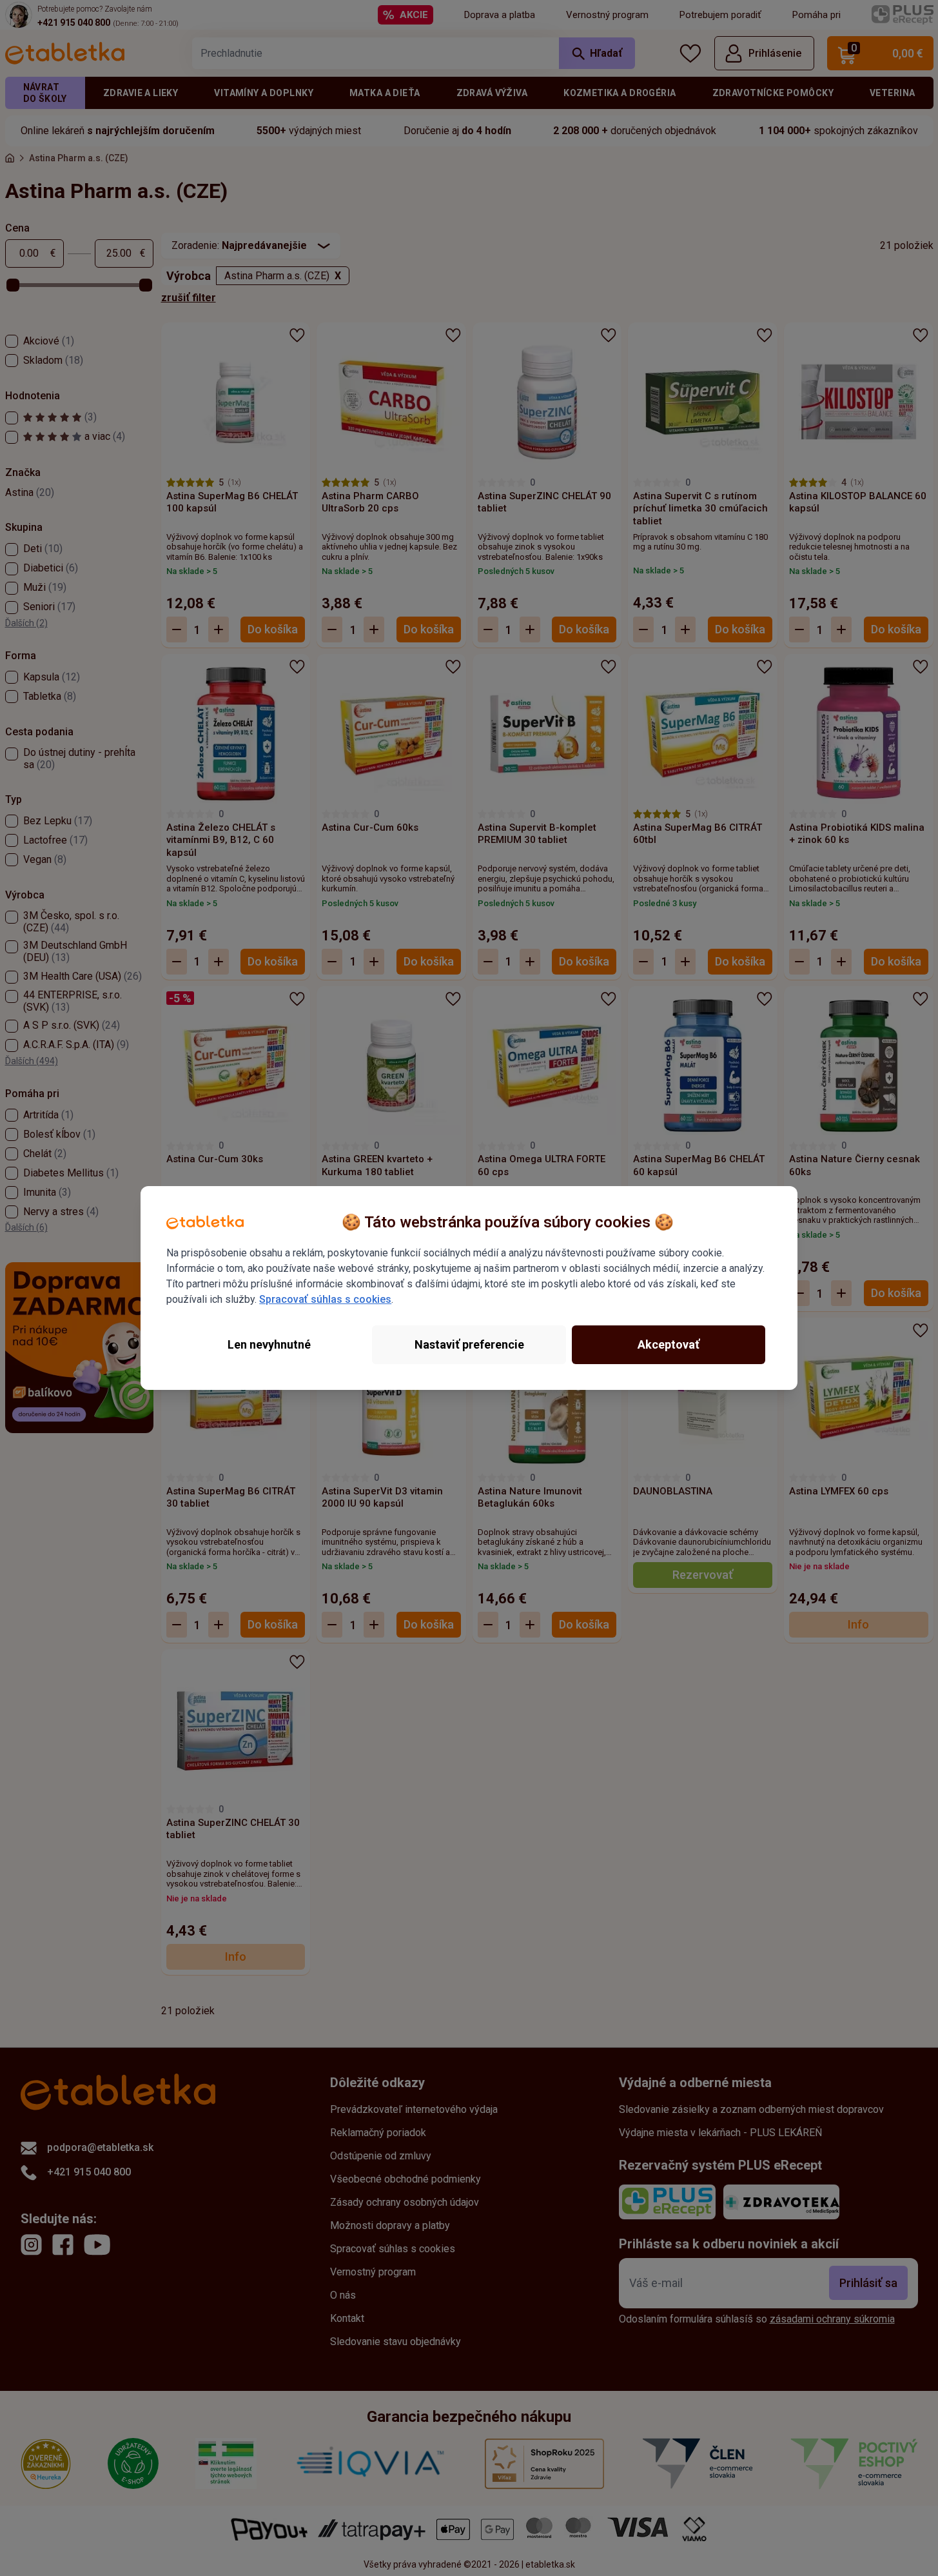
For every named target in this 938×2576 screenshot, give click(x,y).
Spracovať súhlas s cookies (325, 1299)
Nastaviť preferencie (469, 1344)
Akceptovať (669, 1344)
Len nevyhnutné (269, 1344)
